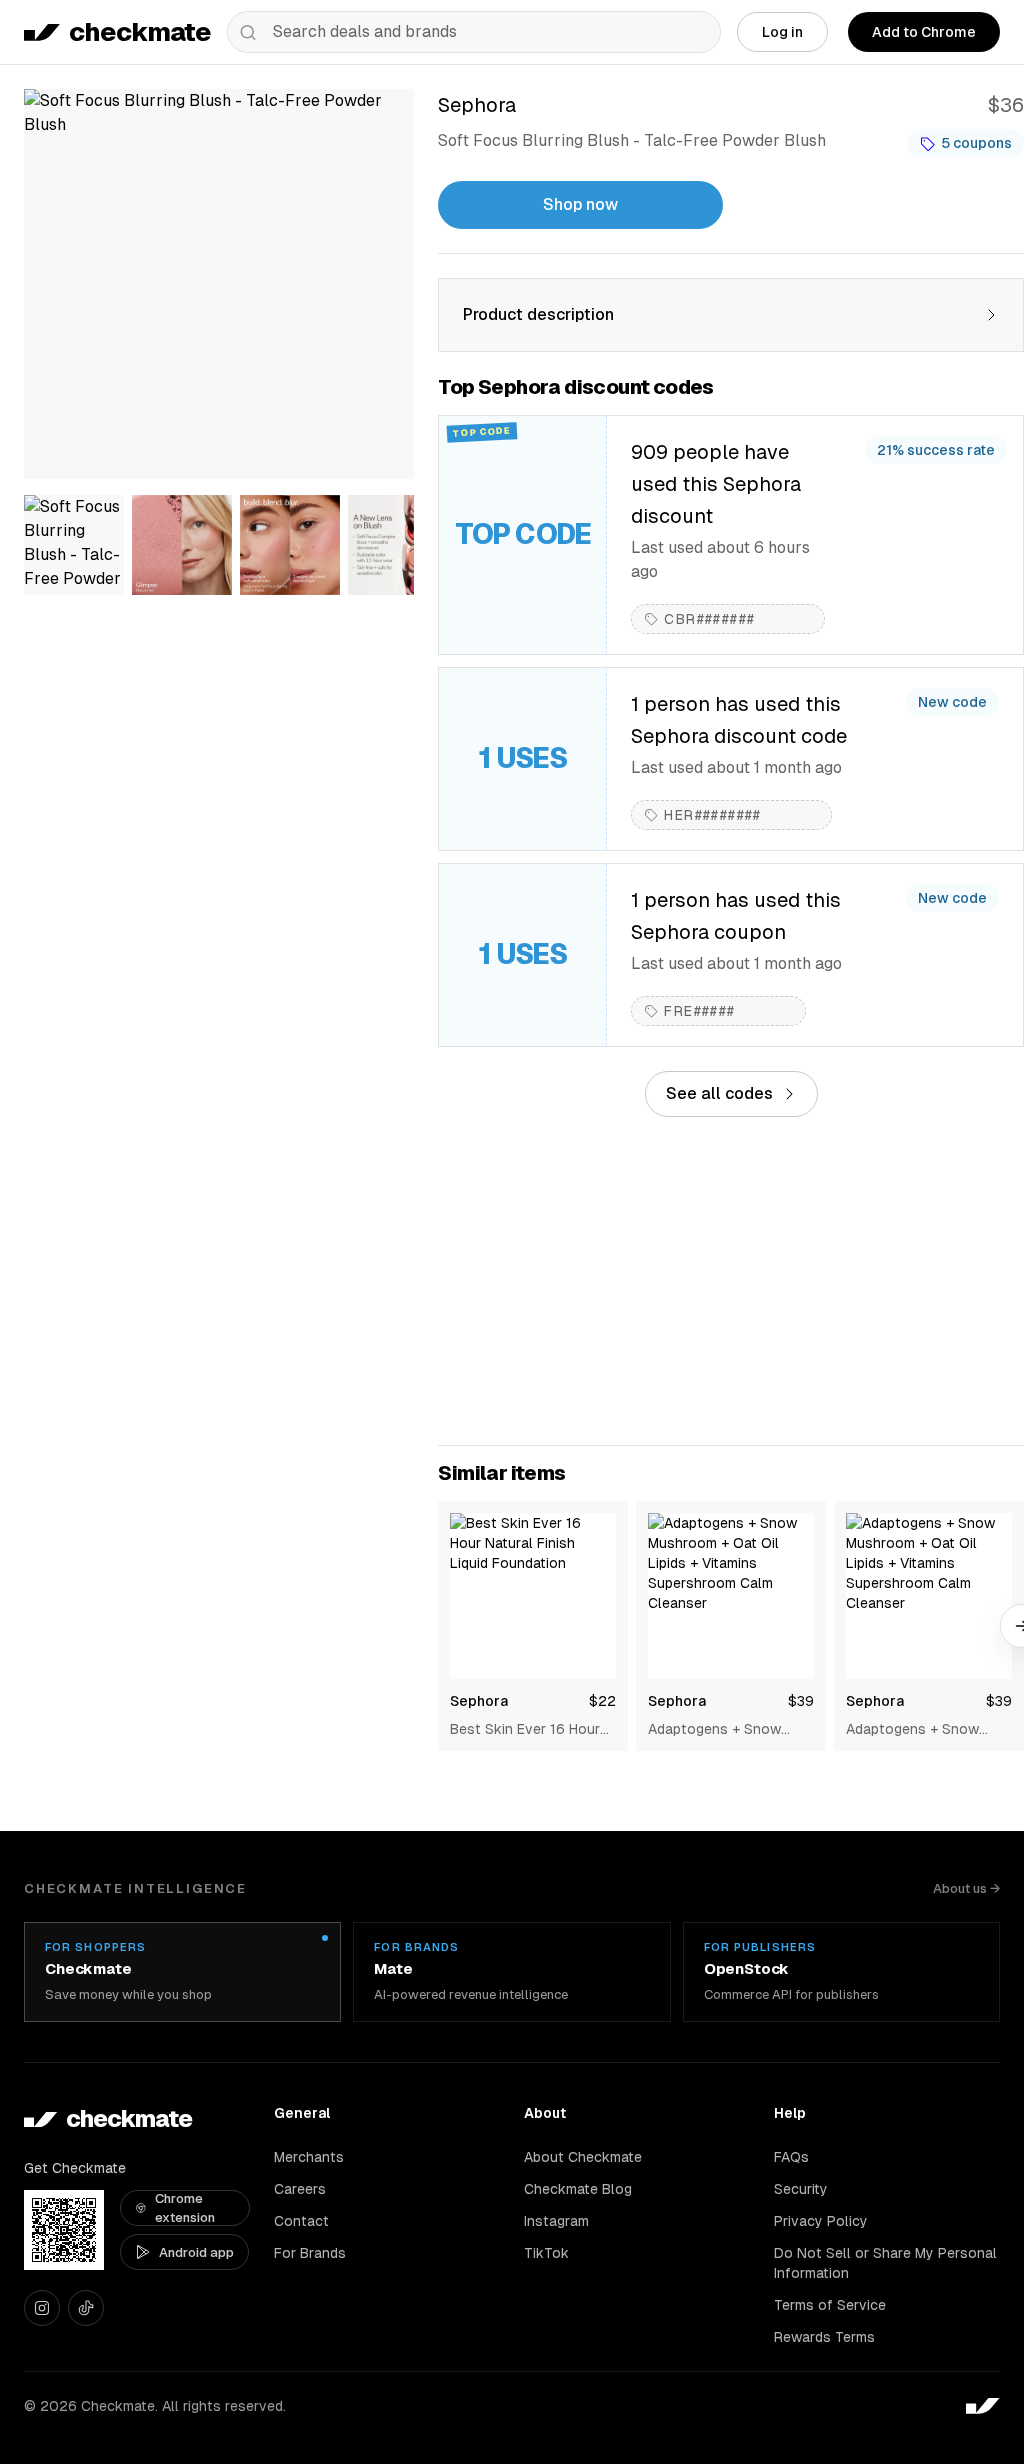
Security (801, 2189)
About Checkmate (583, 2157)
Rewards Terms (824, 2337)
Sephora (479, 1701)
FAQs (791, 2157)
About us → (966, 1888)
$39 (801, 1701)
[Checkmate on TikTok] (86, 2308)
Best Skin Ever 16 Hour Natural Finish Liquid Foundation (525, 1730)
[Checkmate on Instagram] (42, 2308)
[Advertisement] (731, 1281)
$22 (602, 1701)
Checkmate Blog (578, 2189)
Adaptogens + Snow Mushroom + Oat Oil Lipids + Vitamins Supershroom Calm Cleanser (714, 1730)
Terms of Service (830, 2305)
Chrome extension (185, 2208)
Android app (196, 2252)
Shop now (580, 204)
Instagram (556, 2221)
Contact (301, 2221)
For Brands (310, 2253)
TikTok (546, 2253)
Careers (300, 2189)
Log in (782, 32)
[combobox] (474, 32)
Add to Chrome (924, 32)
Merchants (309, 2157)
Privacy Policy (821, 2221)
